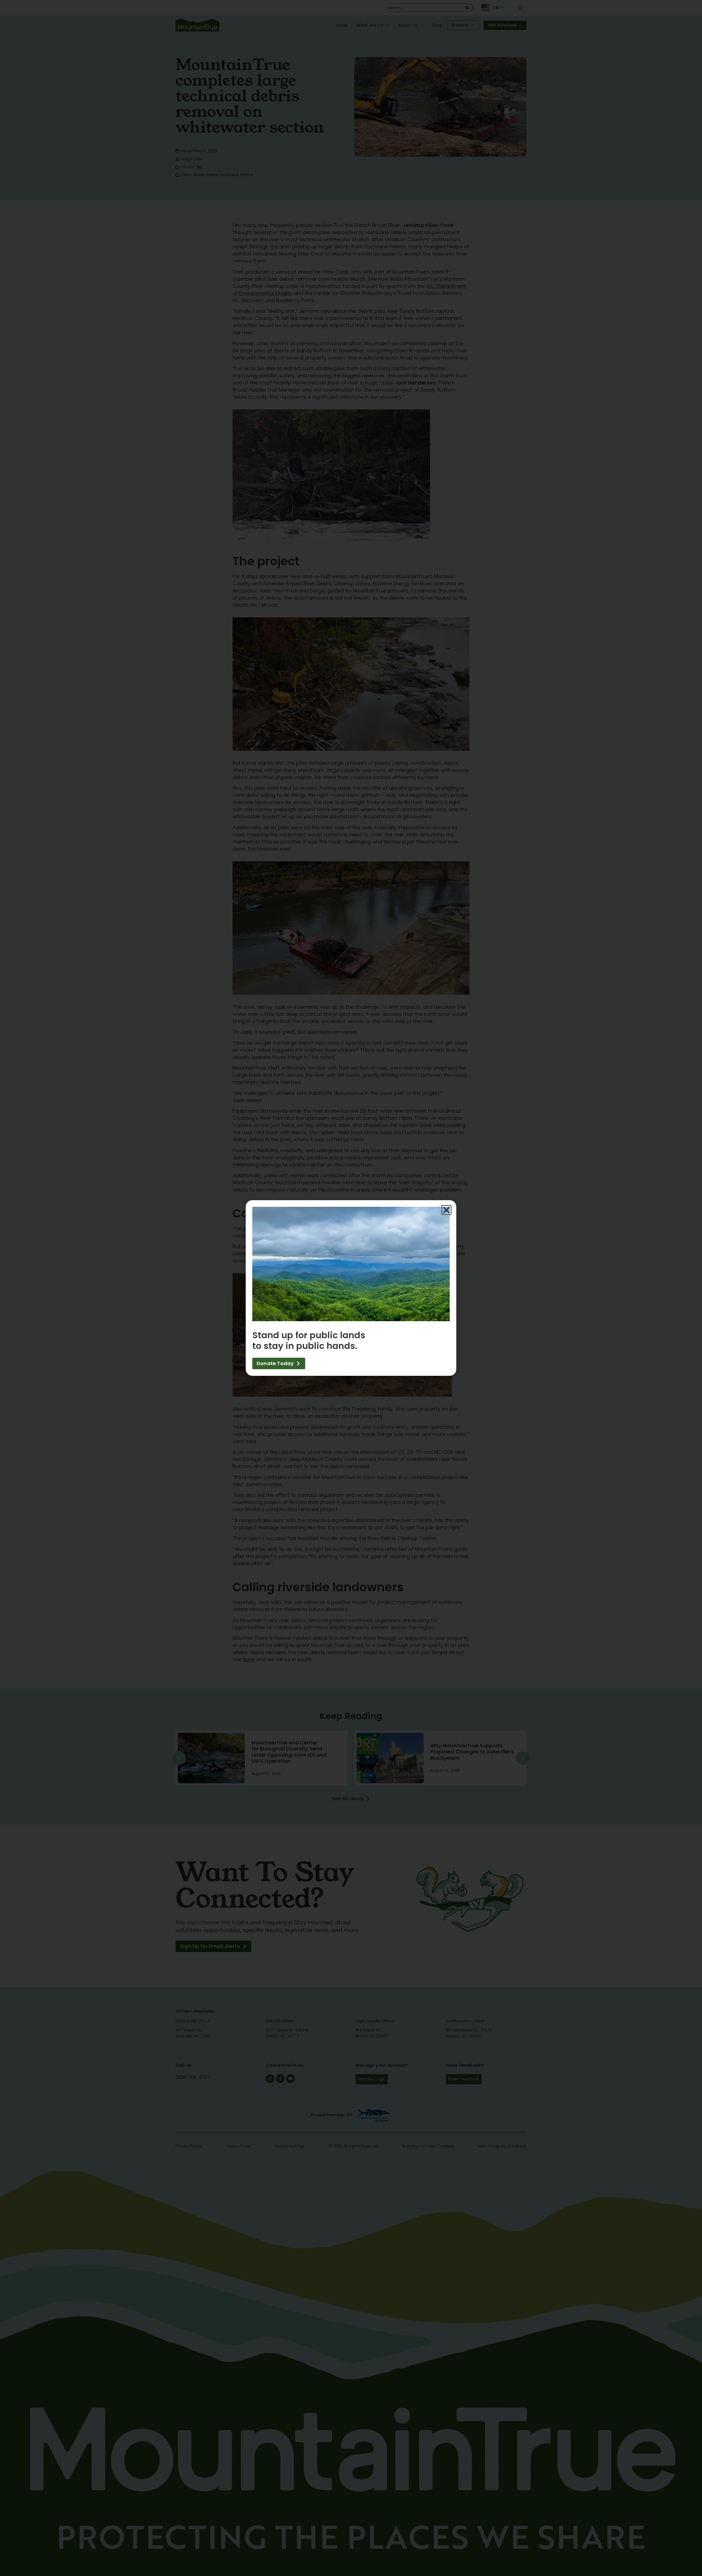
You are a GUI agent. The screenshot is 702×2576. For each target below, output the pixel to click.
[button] (446, 1210)
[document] (351, 1288)
